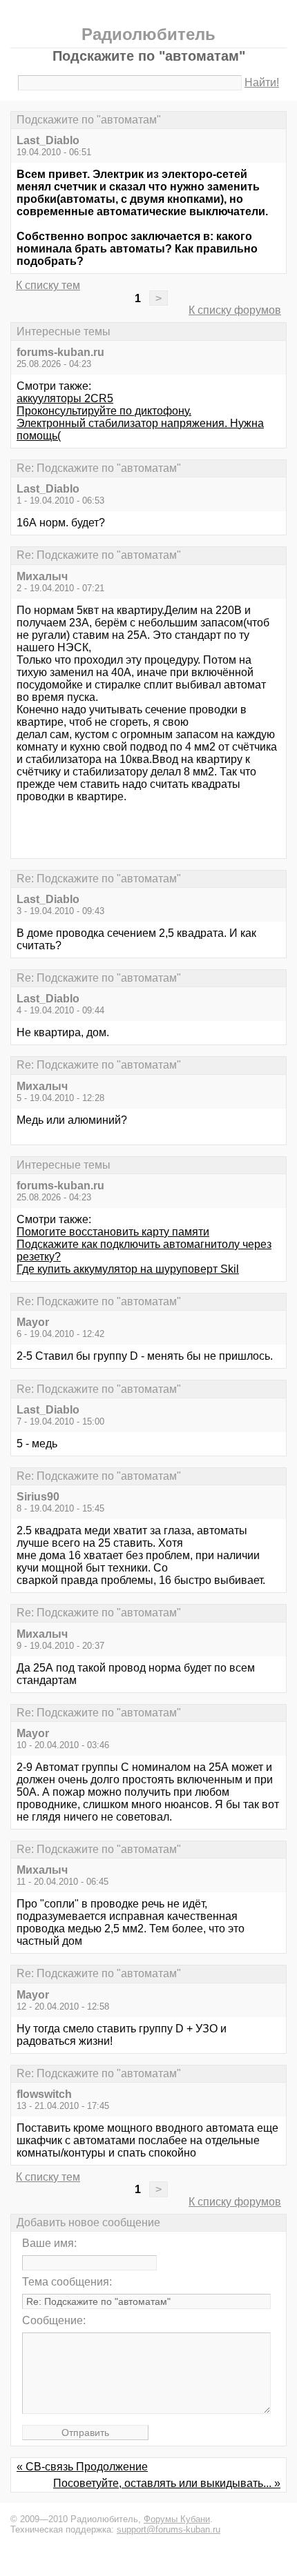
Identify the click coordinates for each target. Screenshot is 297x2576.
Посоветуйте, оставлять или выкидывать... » (167, 2483)
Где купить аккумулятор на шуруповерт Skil (128, 1269)
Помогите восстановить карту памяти (113, 1232)
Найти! (262, 82)
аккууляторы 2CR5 (65, 398)
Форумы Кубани (177, 2519)
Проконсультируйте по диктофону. (104, 411)
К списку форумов (235, 310)
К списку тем (48, 285)
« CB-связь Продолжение (82, 2467)
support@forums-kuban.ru (169, 2529)
